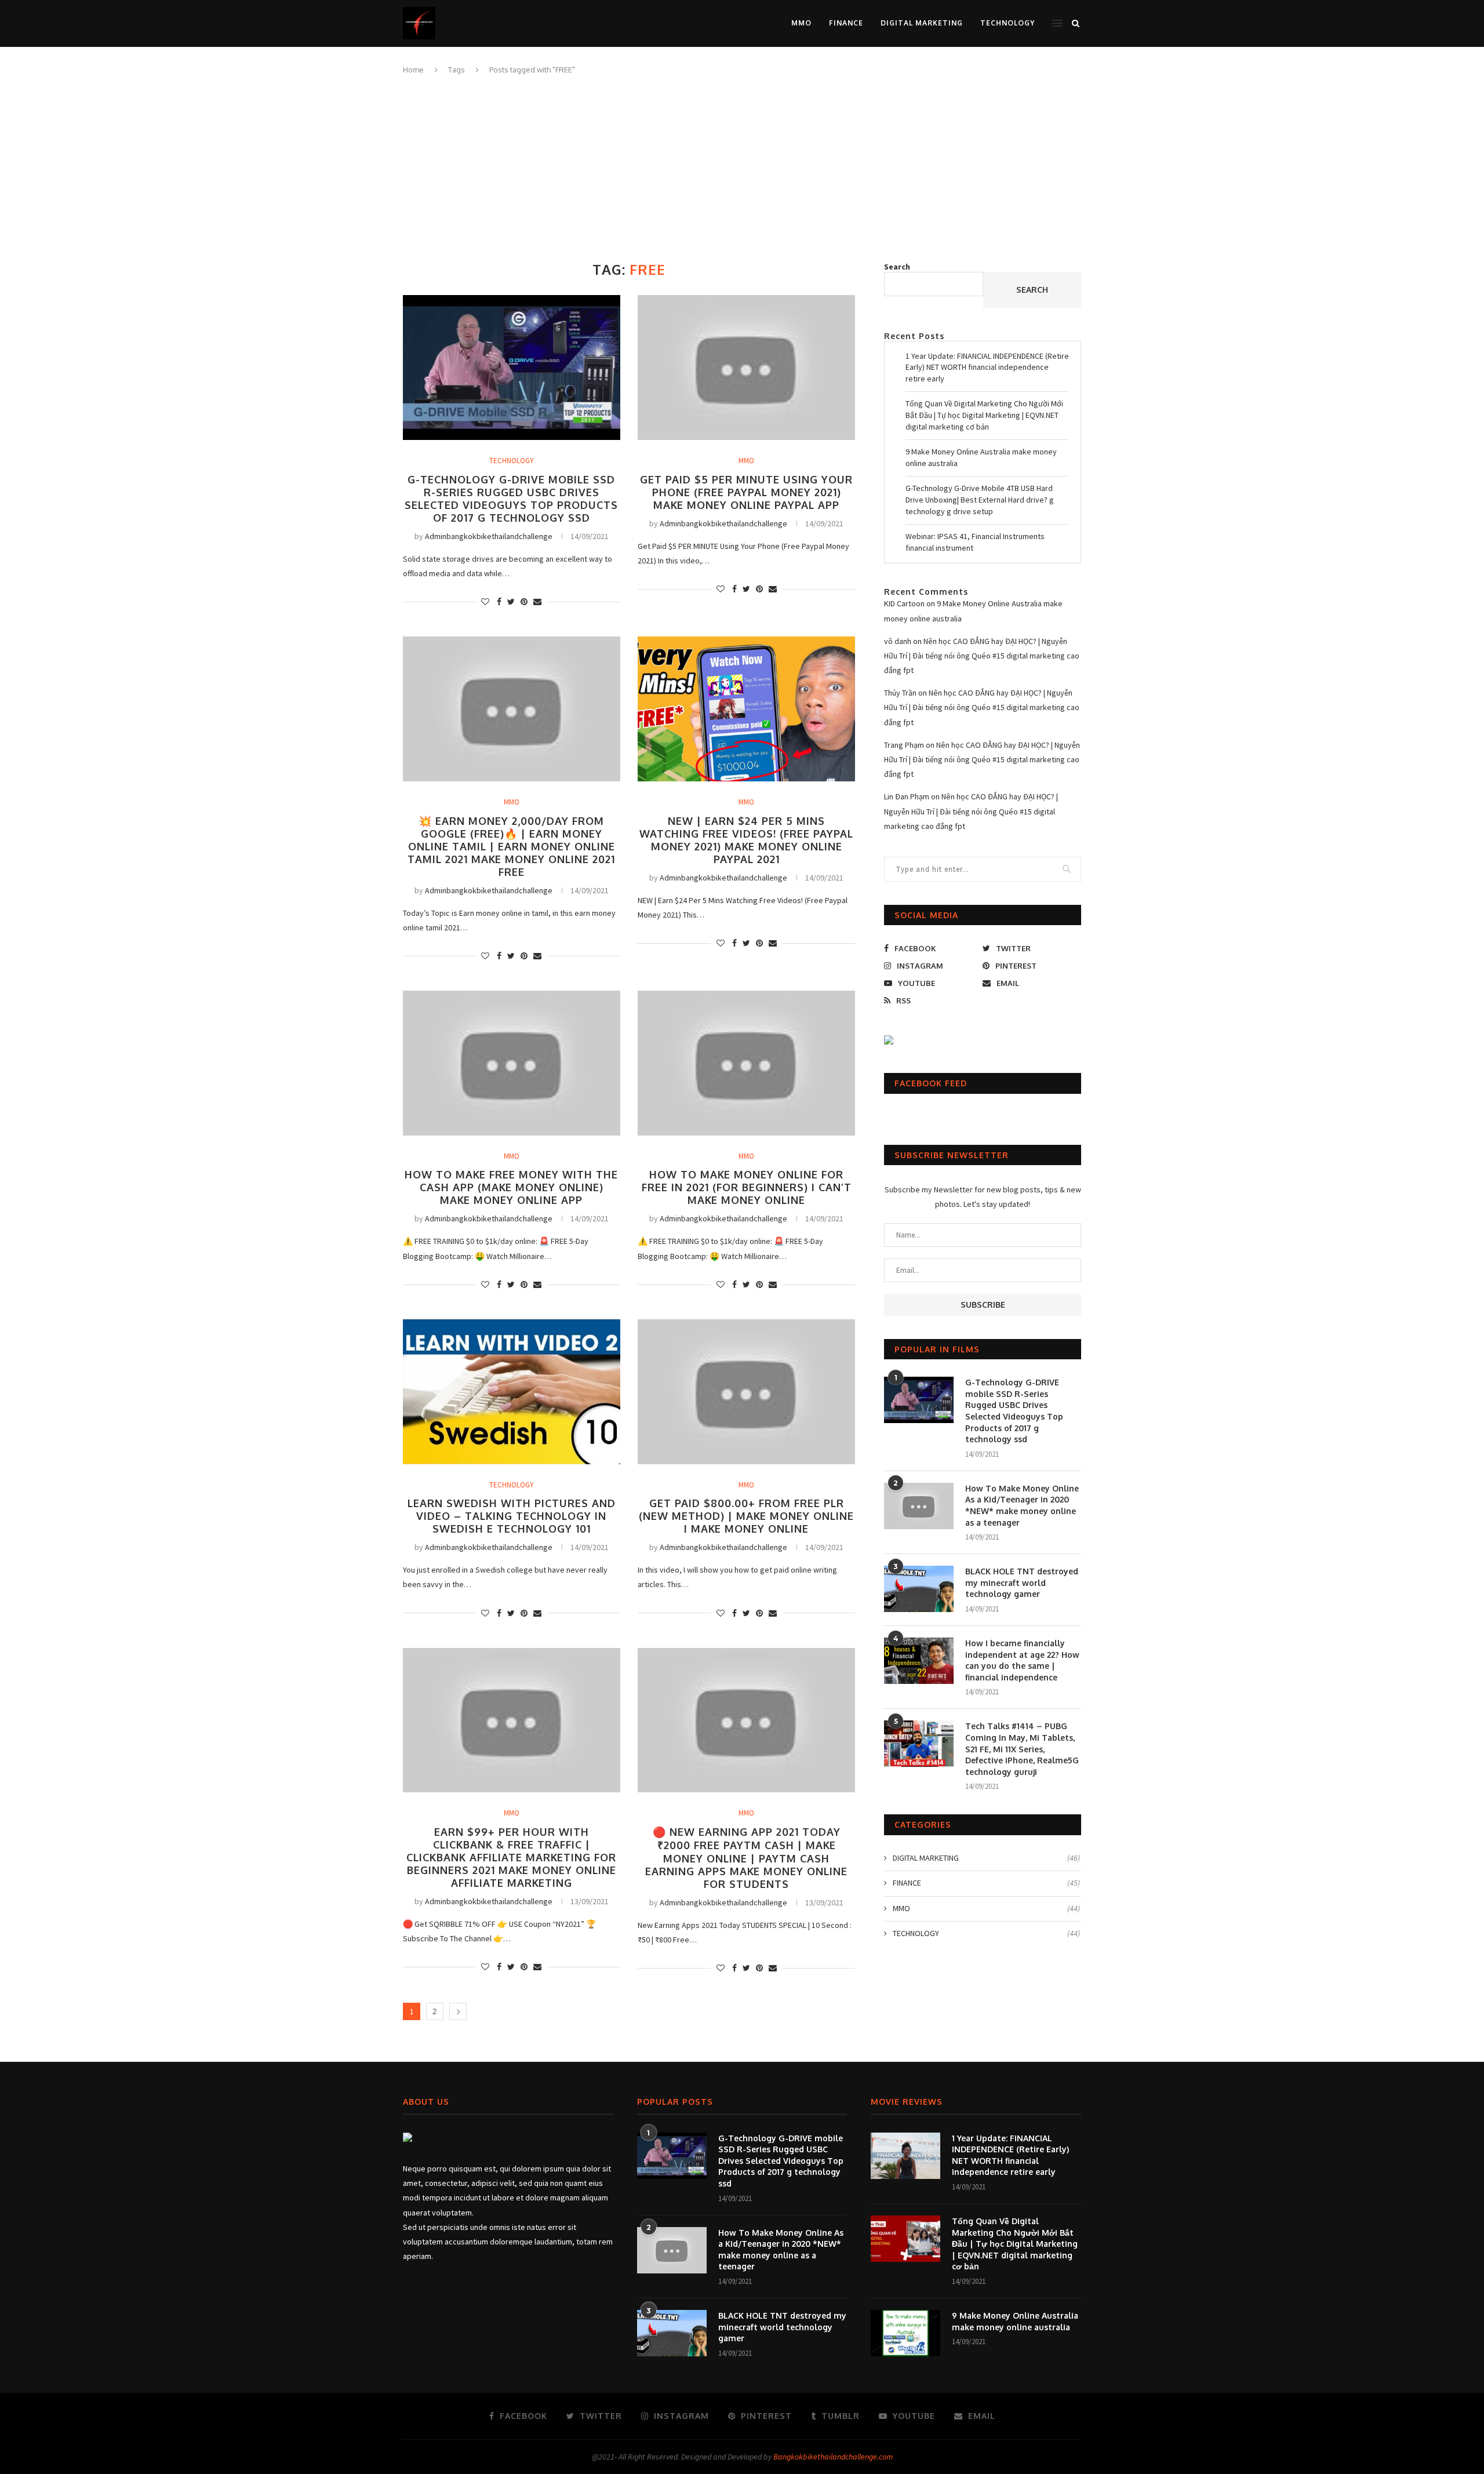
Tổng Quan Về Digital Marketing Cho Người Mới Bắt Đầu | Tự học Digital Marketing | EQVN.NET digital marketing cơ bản (984, 415)
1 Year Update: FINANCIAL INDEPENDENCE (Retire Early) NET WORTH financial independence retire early (987, 367)
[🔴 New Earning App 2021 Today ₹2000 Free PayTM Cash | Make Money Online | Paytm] (746, 1720)
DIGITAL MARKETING (922, 23)
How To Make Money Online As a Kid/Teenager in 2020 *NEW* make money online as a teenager (1022, 1505)
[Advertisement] (742, 163)
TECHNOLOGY (1007, 23)
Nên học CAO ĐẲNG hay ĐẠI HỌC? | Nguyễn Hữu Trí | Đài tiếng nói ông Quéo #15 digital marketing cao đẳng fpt (982, 656)
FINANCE (846, 23)
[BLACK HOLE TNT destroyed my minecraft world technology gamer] (919, 1589)
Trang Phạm (904, 745)
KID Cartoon (904, 603)
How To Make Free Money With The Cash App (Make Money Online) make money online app (511, 1187)
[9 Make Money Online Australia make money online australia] (905, 2333)
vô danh (898, 641)
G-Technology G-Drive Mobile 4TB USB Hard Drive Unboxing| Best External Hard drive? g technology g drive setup (980, 499)
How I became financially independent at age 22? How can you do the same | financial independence (1022, 1660)
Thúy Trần (900, 693)
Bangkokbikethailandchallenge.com (833, 2457)
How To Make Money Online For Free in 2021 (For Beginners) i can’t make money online (747, 1187)
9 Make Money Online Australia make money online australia (1015, 2321)
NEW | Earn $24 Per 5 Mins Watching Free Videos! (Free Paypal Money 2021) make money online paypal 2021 (746, 840)
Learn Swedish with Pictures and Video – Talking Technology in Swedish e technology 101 (512, 1516)
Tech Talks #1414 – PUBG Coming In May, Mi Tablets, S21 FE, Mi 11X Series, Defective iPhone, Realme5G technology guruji (1022, 1749)
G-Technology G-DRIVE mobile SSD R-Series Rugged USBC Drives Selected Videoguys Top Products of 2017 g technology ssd (511, 499)
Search (897, 267)
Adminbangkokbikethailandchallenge (489, 536)
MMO (801, 23)
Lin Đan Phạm (907, 796)
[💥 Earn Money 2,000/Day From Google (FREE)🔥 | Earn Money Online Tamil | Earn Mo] (512, 709)
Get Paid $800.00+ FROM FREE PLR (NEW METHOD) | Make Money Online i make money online (746, 1516)
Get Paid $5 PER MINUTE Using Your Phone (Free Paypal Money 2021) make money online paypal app (746, 492)
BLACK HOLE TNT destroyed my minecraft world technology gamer (1022, 1582)
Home (413, 70)
